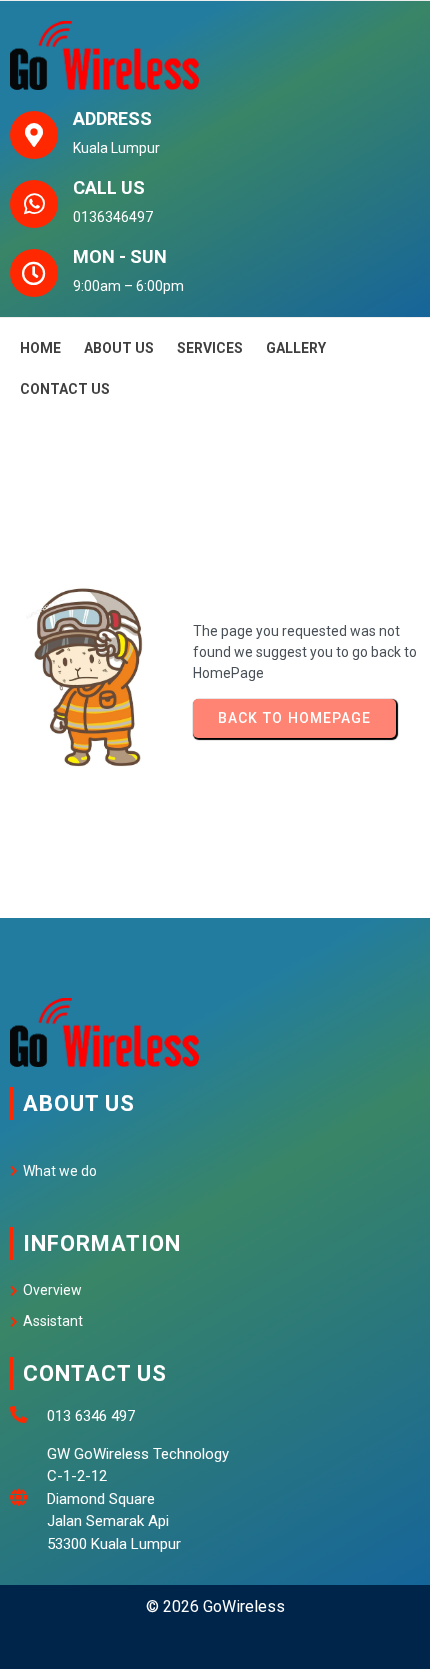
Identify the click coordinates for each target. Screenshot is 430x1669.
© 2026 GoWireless (215, 1606)
